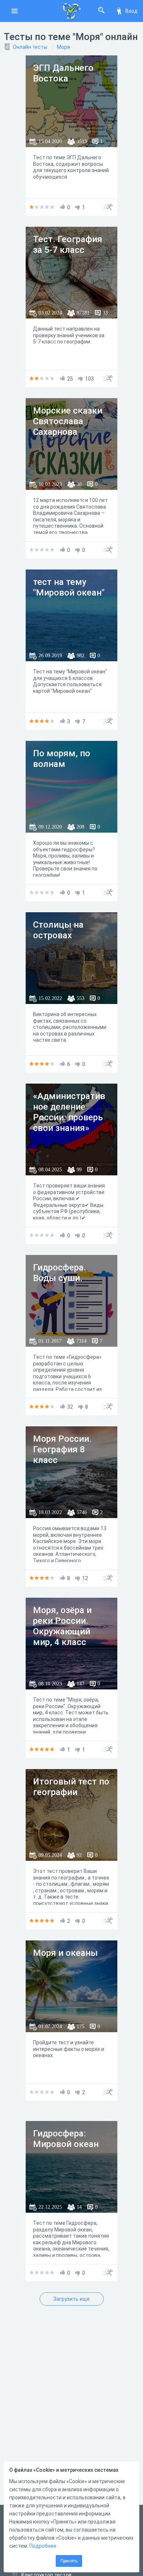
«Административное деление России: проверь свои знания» (69, 1112)
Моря (63, 47)
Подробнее (43, 2546)
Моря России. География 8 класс (62, 1449)
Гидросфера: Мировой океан (66, 2139)
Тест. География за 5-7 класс (68, 245)
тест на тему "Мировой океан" (69, 587)
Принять (69, 2561)
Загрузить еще (71, 2299)
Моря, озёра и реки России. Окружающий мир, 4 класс (62, 1626)
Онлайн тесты (30, 47)
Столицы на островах (58, 930)
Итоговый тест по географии (71, 1787)
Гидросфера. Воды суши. (60, 1273)
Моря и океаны (65, 1953)
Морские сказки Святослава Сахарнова (68, 421)
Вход (131, 11)
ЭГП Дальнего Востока (63, 73)
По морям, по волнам (62, 759)
